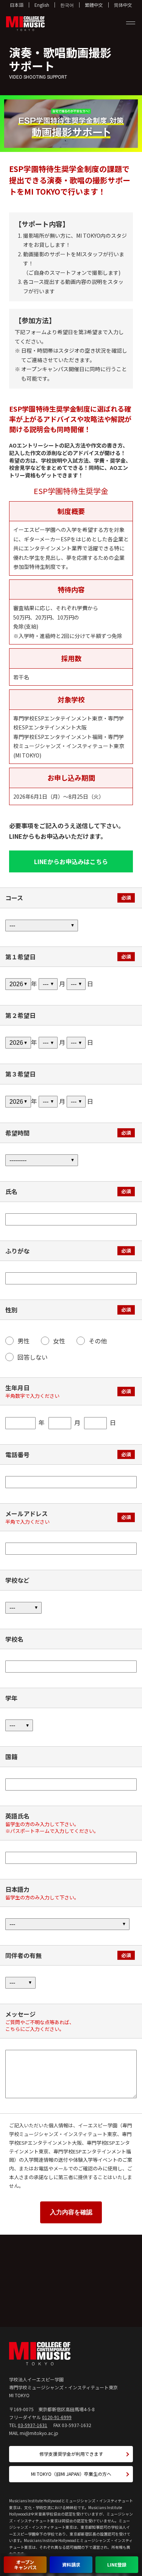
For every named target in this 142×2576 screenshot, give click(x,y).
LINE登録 (117, 2564)
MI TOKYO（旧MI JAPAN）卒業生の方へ (71, 2474)
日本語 (17, 5)
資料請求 (71, 2564)
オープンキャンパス (25, 2564)
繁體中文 (94, 5)
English (42, 5)
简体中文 (123, 5)
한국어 (67, 5)
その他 (98, 1341)
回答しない (33, 1357)
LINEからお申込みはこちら (71, 861)
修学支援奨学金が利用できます (71, 2454)
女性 (59, 1341)
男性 (23, 1341)
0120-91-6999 (57, 2417)
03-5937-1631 (33, 2425)
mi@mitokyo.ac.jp (39, 2433)
